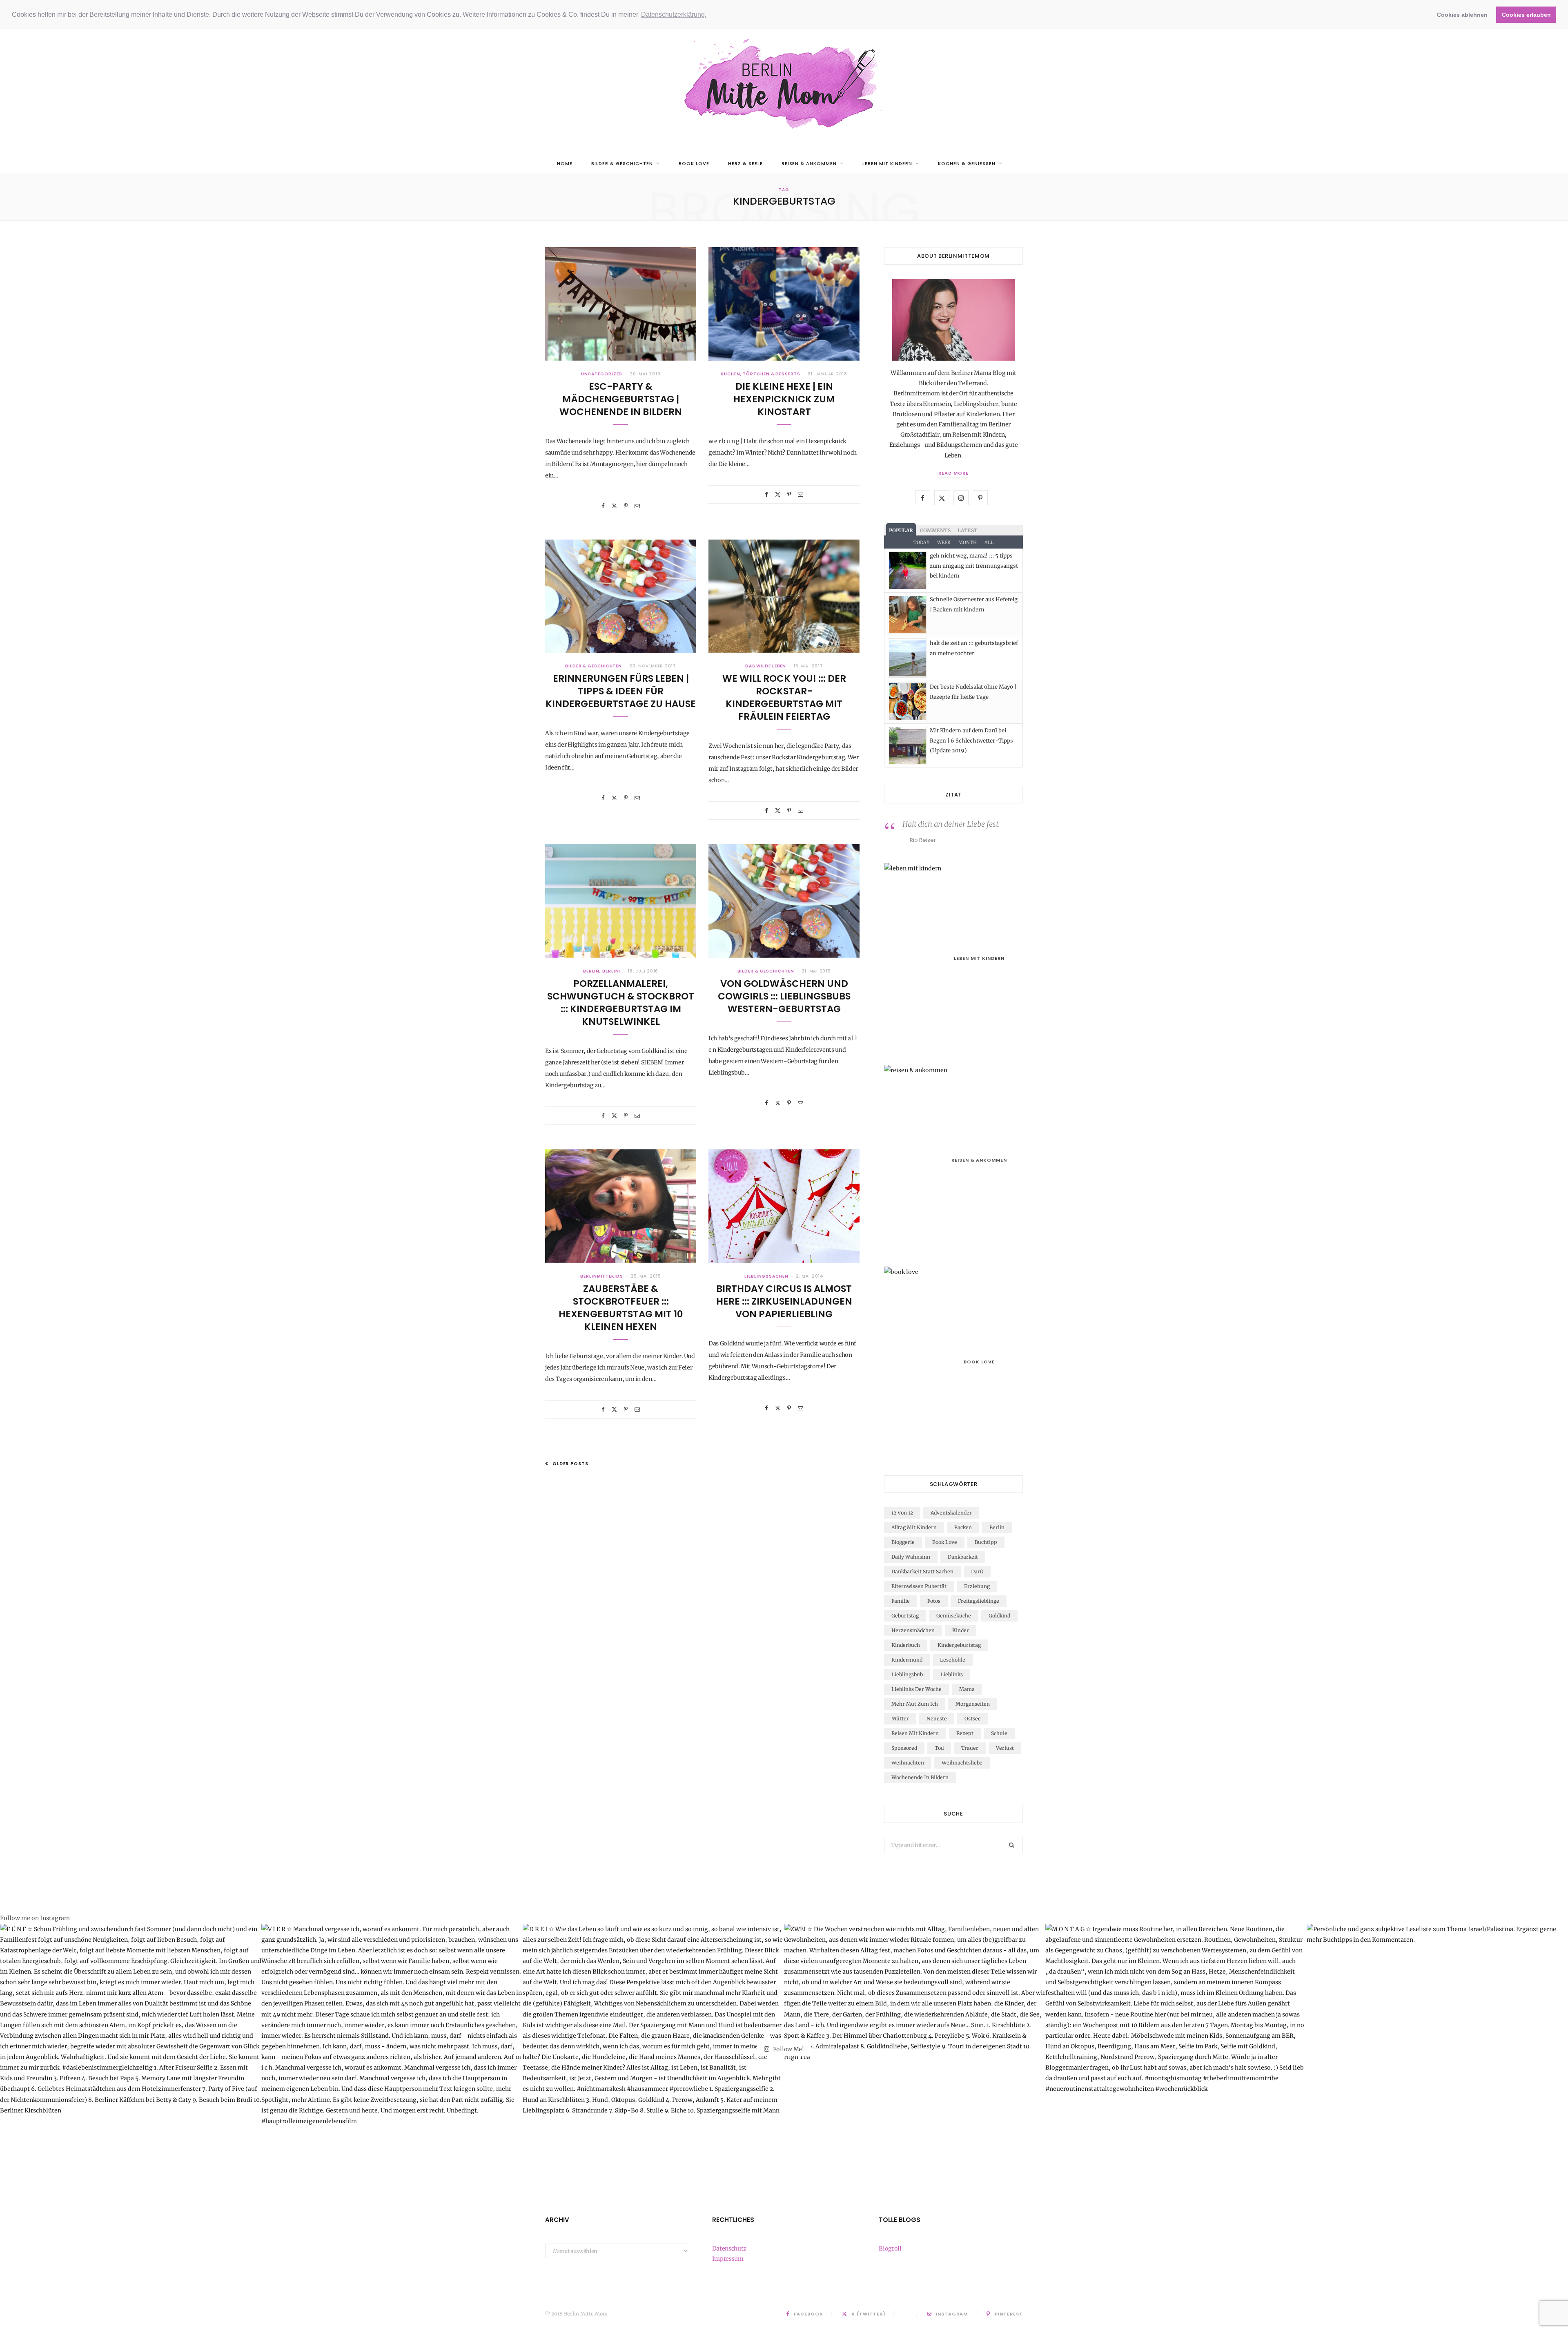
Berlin (997, 1527)
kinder (961, 1630)
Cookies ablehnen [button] (1462, 15)
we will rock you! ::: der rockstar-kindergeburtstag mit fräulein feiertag (784, 697)
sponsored (904, 1748)
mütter (900, 1719)
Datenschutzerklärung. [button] (674, 14)
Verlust (1005, 1748)
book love (694, 163)
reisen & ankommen (809, 163)
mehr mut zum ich (915, 1704)
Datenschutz (729, 2248)
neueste (937, 1719)
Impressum (728, 2259)
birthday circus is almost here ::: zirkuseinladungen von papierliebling (784, 1301)
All (989, 542)
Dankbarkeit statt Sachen (922, 1571)
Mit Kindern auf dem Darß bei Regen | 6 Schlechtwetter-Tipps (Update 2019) (971, 741)
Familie (901, 1601)
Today (921, 542)
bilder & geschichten (622, 163)
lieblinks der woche (917, 1689)
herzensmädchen (913, 1630)
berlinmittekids (602, 1276)
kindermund (907, 1660)
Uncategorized (602, 374)
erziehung (977, 1586)
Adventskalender (951, 1513)
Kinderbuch (906, 1645)
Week (944, 542)
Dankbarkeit (963, 1557)
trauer (970, 1748)
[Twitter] (614, 506)
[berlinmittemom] (784, 85)
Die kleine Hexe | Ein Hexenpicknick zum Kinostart (784, 399)
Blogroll (890, 2248)
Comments (935, 530)
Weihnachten (908, 1763)
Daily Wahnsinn (911, 1557)
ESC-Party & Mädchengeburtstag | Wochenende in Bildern (621, 399)
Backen (963, 1527)
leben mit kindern (887, 163)
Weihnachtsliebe (962, 1763)
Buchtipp (986, 1542)
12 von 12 (902, 1513)
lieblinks (952, 1674)
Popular (901, 530)
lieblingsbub (907, 1674)
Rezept (965, 1733)
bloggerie (903, 1542)
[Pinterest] (626, 506)
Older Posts (570, 1463)
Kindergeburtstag (959, 1645)
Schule (999, 1733)
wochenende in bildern (920, 1777)
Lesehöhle (953, 1660)
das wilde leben (766, 666)
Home (565, 163)
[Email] (637, 506)
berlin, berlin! (602, 971)
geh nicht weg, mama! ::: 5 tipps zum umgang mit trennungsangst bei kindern (974, 566)
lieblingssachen (766, 1276)
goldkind (999, 1616)
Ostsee (973, 1719)
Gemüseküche (954, 1616)
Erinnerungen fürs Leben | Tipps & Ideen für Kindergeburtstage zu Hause (621, 691)
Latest (968, 530)
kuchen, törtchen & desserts (760, 374)
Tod (939, 1748)
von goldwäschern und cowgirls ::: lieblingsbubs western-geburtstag (784, 996)
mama (967, 1689)
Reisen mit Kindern (915, 1733)
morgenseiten (973, 1704)
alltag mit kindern (914, 1527)
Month (968, 542)
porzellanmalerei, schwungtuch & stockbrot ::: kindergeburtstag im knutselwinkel (621, 1003)
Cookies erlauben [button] (1526, 15)
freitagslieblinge (979, 1601)
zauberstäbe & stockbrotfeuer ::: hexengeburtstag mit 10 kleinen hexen (621, 1308)
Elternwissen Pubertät (919, 1586)
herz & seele (745, 163)
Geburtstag (905, 1616)
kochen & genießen (967, 163)
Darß (977, 1571)
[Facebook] (603, 506)
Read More (953, 473)
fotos (934, 1601)
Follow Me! (788, 2049)
